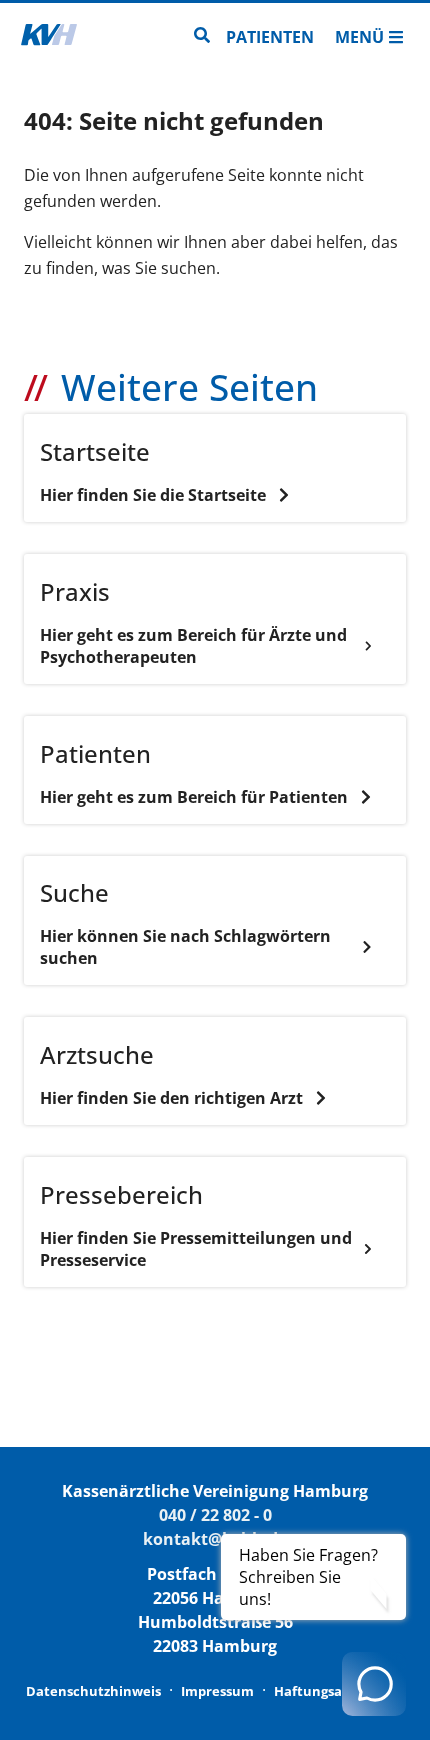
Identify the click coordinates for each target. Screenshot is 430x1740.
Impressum (217, 1691)
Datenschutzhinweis (93, 1691)
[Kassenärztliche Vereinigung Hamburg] (49, 37)
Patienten (270, 37)
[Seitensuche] (202, 37)
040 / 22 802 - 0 (215, 1515)
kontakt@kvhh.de (215, 1539)
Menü (359, 37)
